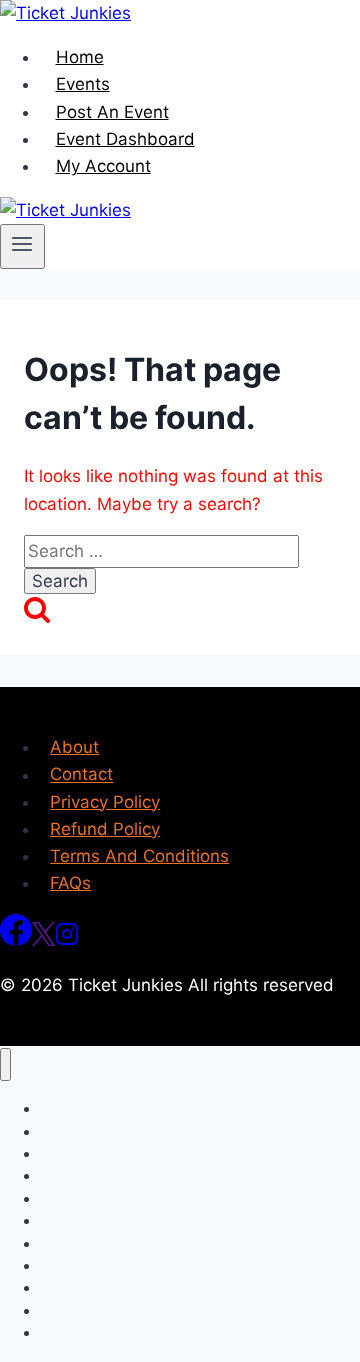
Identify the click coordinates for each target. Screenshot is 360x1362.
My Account (103, 166)
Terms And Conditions (139, 856)
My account (78, 1332)
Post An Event (112, 112)
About (74, 747)
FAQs (70, 883)
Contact (81, 775)
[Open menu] (22, 246)
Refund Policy (105, 829)
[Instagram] (67, 940)
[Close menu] (5, 1064)
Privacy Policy (105, 802)
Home (80, 57)
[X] (43, 940)
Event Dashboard (125, 139)
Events (83, 84)
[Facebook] (16, 940)
